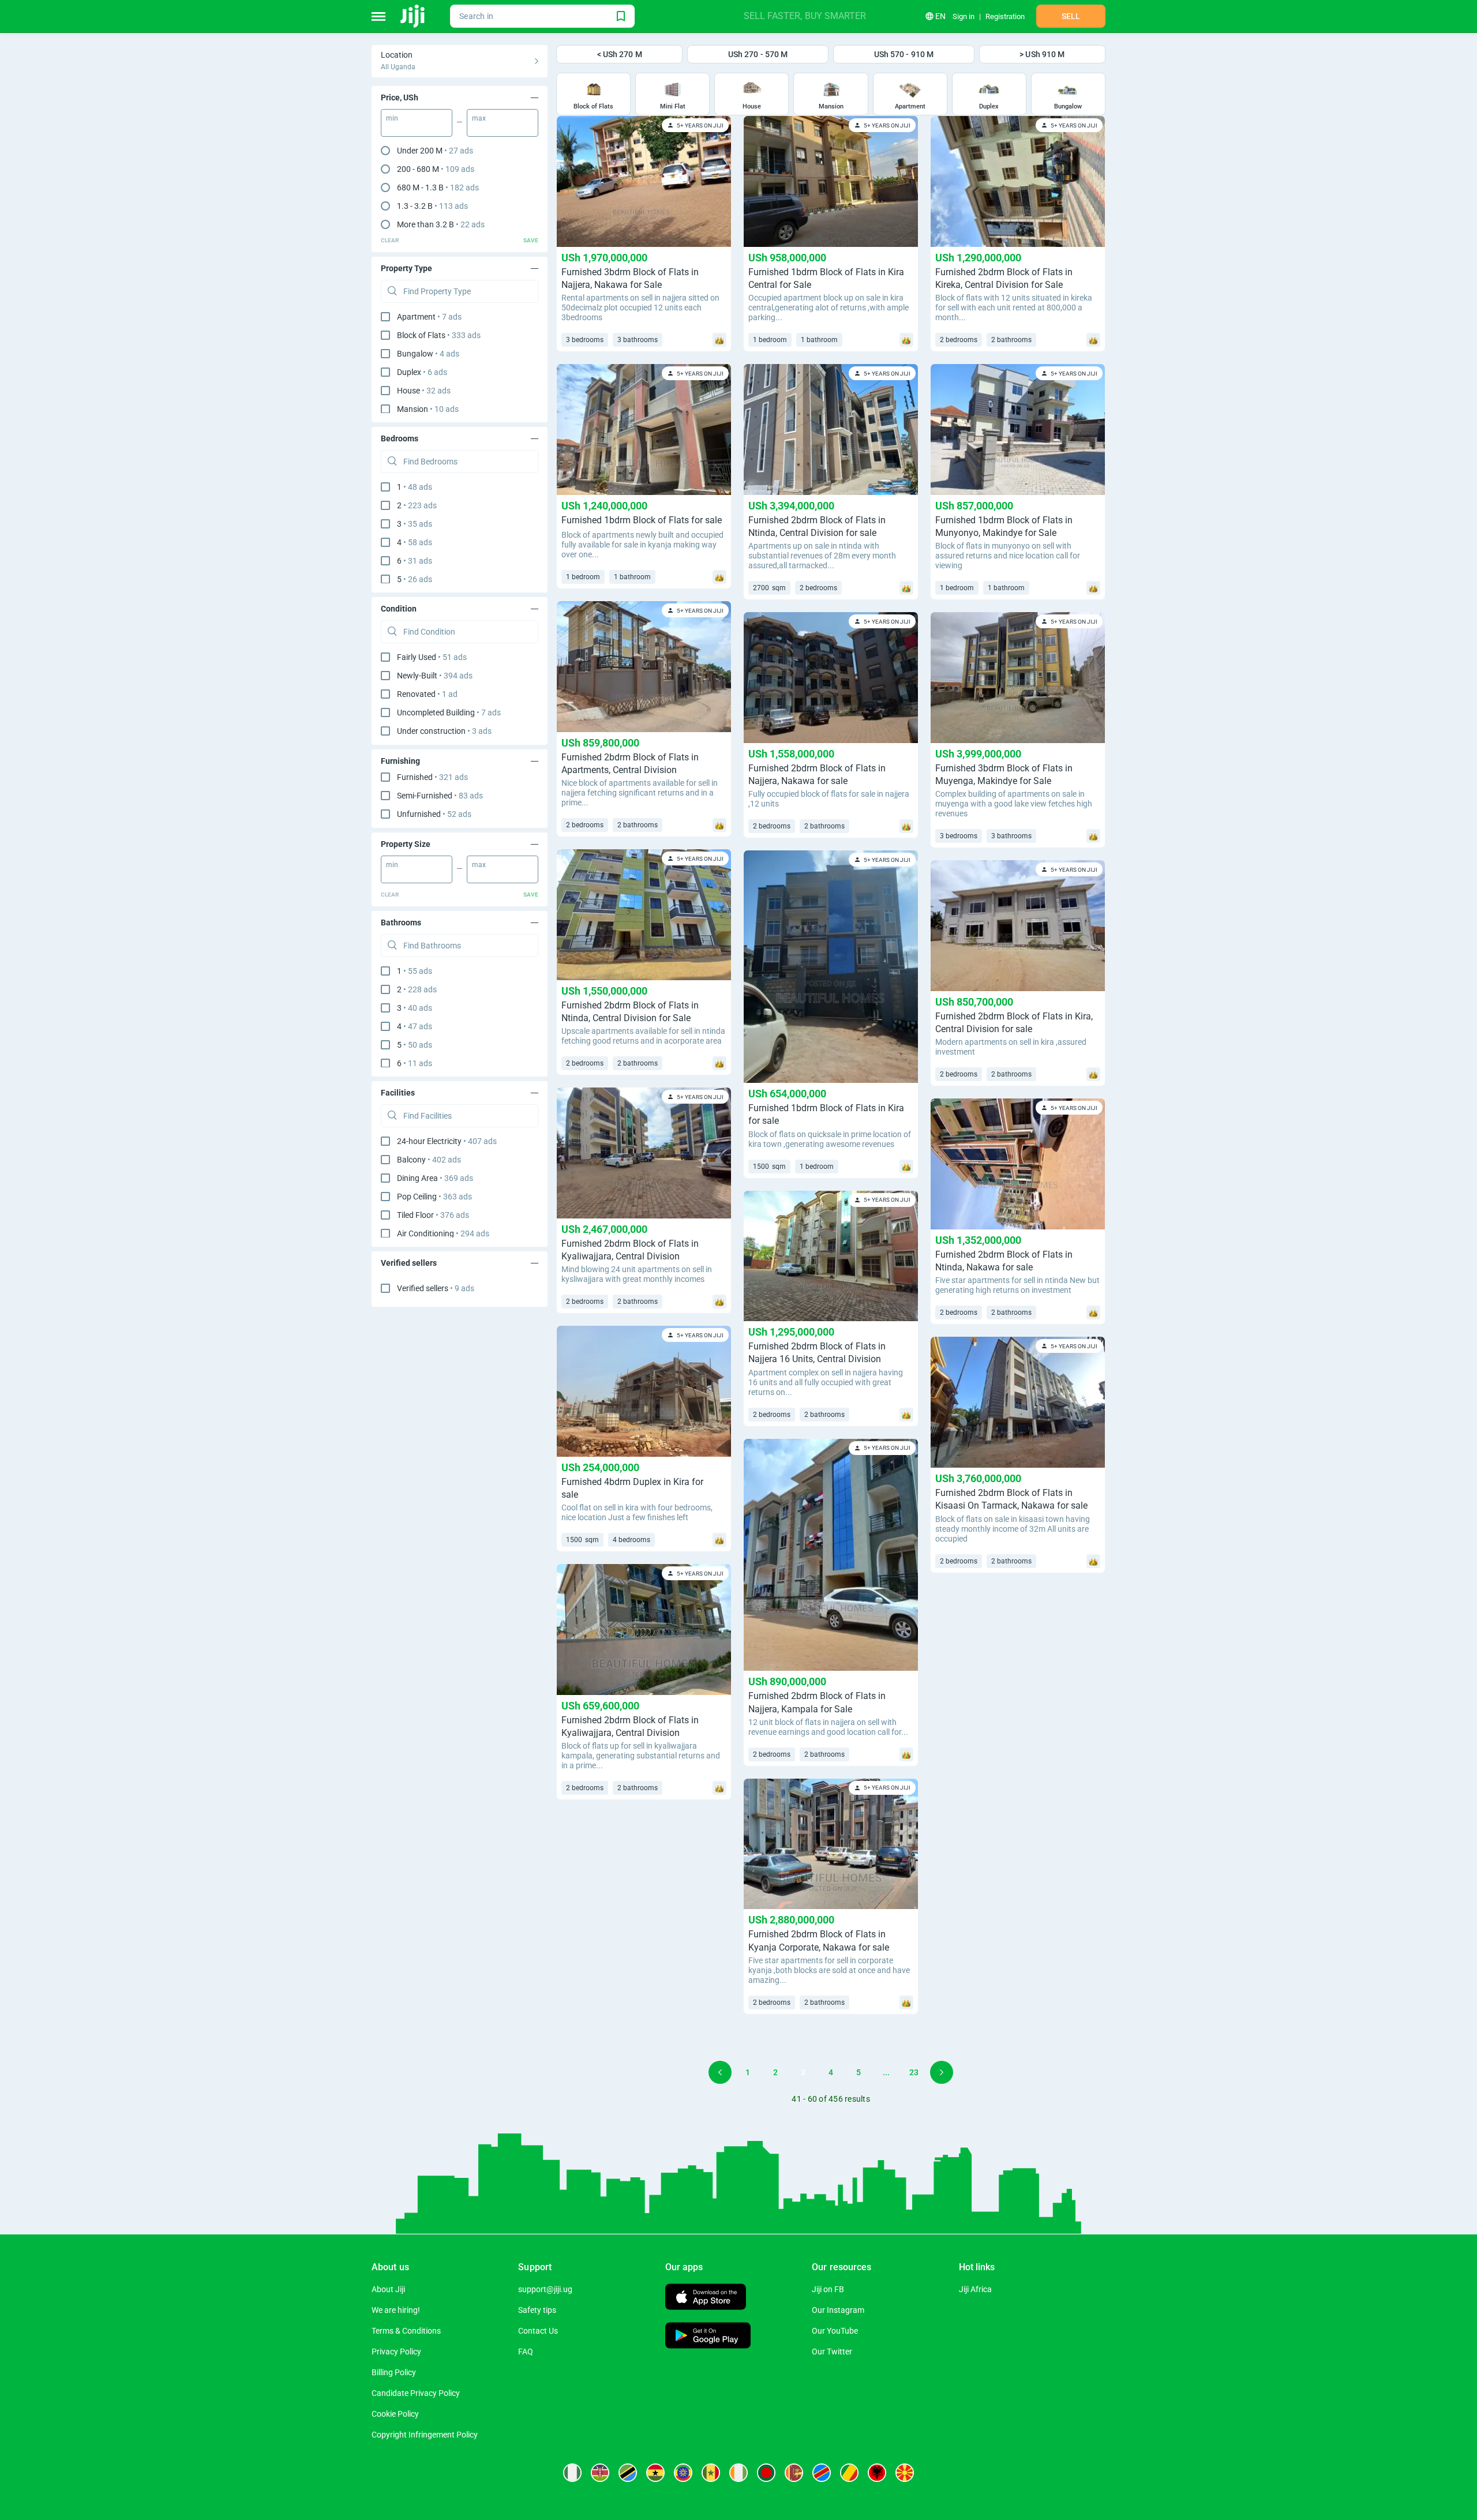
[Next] (942, 2072)
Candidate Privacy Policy (416, 2393)
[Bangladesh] (766, 2473)
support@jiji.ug (545, 2289)
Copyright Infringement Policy (425, 2435)
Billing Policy (394, 2372)
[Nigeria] (572, 2473)
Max (479, 118)
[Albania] (877, 2473)
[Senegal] (711, 2473)
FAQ (526, 2352)
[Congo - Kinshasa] (822, 2473)
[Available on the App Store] (706, 2298)
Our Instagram (838, 2310)
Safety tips (537, 2310)
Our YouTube (835, 2331)
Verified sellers (436, 1288)
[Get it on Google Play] (708, 2337)
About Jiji (388, 2289)
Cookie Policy (395, 2414)
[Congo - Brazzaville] (849, 2473)
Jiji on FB (828, 2289)
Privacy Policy (396, 2352)
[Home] (413, 16)
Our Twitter (832, 2352)
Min (392, 118)
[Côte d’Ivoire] (738, 2473)
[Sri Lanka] (794, 2473)
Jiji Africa (975, 2289)
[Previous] (720, 2072)
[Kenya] (600, 2473)
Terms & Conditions (406, 2331)
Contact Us (538, 2331)
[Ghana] (655, 2473)
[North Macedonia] (905, 2473)
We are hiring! (396, 2310)
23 (914, 2072)
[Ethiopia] (683, 2473)
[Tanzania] (628, 2473)
